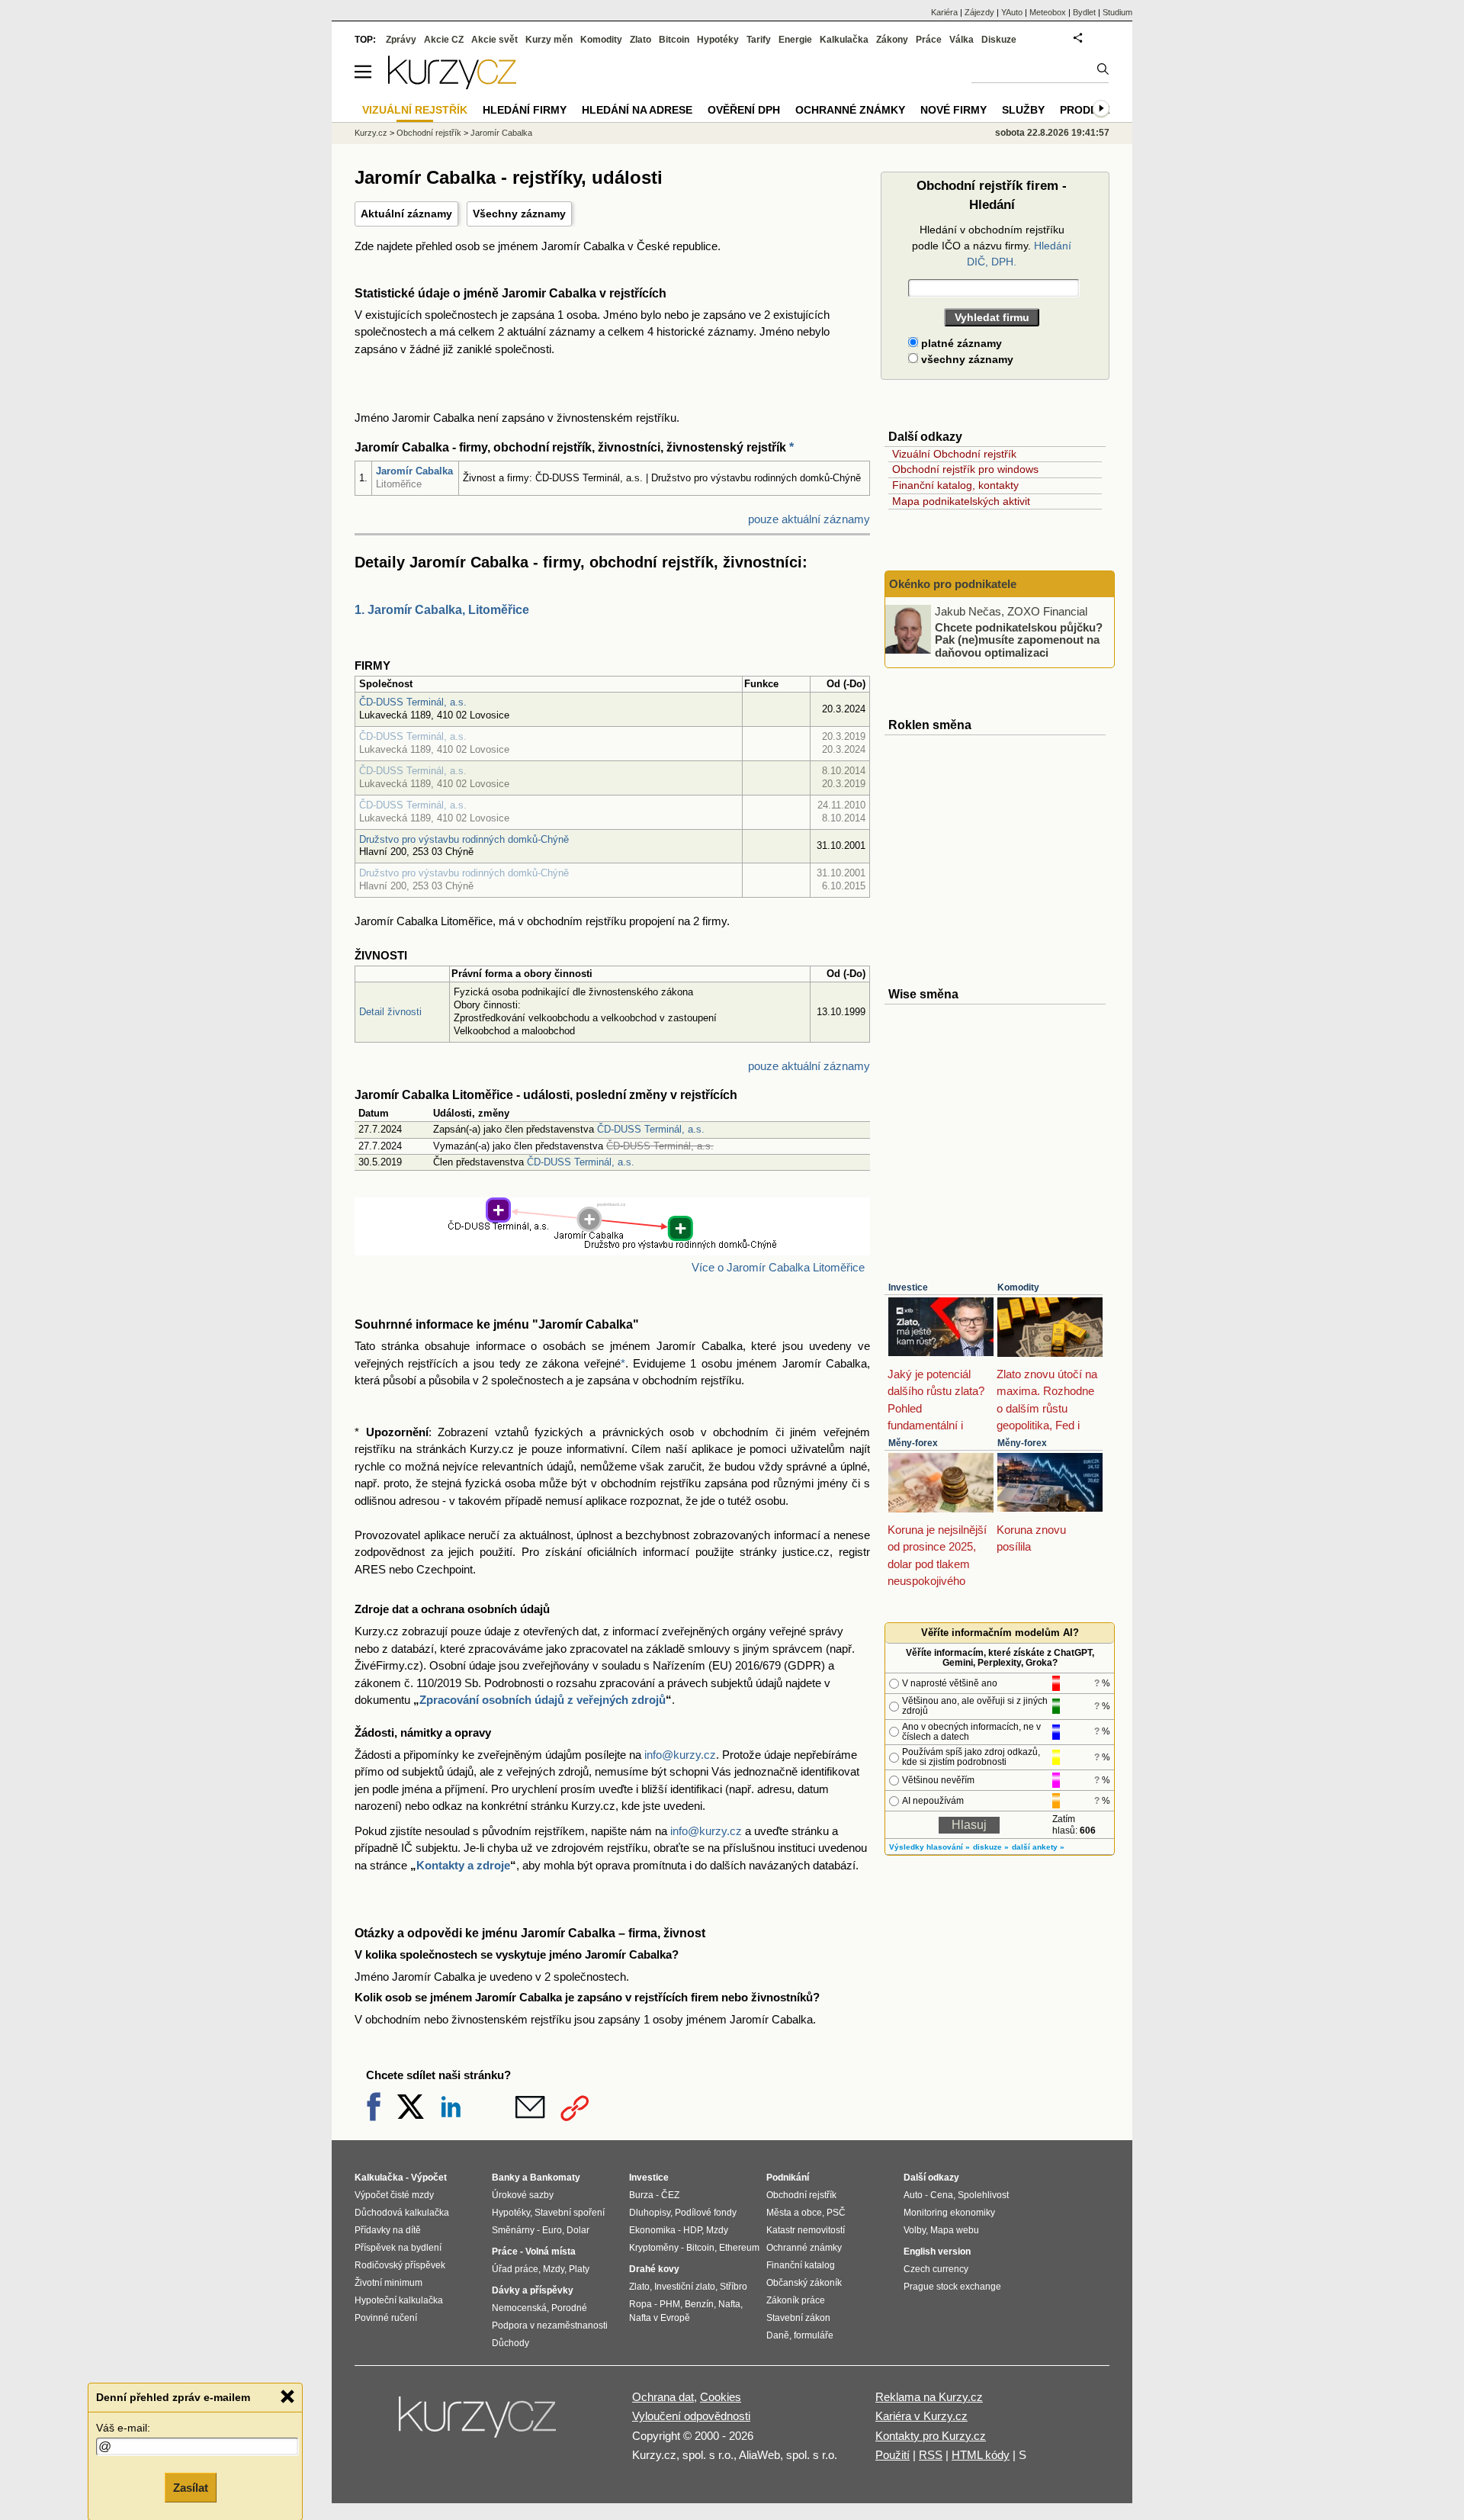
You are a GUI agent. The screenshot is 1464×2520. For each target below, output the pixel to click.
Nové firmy (954, 110)
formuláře (814, 2335)
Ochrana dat (663, 2397)
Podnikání (788, 2178)
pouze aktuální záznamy (809, 519)
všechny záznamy (966, 359)
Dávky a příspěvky (533, 2290)
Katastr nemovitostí (806, 2230)
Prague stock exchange (952, 2287)
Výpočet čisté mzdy (394, 2195)
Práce (929, 40)
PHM (670, 2304)
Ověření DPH (744, 110)
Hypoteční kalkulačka (399, 2300)
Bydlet (1084, 12)
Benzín (699, 2304)
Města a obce (794, 2213)
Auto (913, 2195)
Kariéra (944, 12)
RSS (931, 2455)
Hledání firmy (525, 110)
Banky (506, 2178)
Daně (778, 2335)
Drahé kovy (654, 2269)
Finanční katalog (801, 2265)
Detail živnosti (390, 1012)
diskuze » (991, 1847)
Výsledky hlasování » (929, 1847)
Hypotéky (718, 40)
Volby (915, 2230)
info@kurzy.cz (680, 1755)
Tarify (759, 40)
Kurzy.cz (371, 133)
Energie (795, 40)
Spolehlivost (983, 2195)
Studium (1117, 12)
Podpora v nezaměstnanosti (550, 2326)
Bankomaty (555, 2178)
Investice (908, 1287)
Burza (641, 2195)
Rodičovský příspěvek (400, 2265)
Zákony (892, 40)
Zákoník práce (796, 2300)
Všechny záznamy (519, 214)
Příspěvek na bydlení (398, 2248)
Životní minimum (388, 2283)
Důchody (510, 2343)
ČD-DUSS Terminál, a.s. (413, 702)
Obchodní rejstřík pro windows (965, 469)
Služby (1023, 110)
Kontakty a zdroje (463, 1865)
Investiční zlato (685, 2287)
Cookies (721, 2397)
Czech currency (936, 2269)
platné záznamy (960, 343)
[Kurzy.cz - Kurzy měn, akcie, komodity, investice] (452, 85)
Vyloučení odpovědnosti (691, 2416)
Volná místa (551, 2252)
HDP (692, 2230)
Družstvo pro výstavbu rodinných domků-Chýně (464, 839)
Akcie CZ (444, 40)
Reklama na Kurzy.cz (929, 2397)
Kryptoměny (654, 2248)
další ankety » (1038, 1847)
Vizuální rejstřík (415, 110)
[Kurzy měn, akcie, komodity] (479, 2423)
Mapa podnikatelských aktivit (961, 501)
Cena (942, 2195)
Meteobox (1048, 12)
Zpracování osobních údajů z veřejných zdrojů (543, 1700)
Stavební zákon (798, 2318)
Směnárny (513, 2230)
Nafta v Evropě (660, 2318)
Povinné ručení (386, 2318)
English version (937, 2252)
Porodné (569, 2308)
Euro (552, 2230)
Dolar (578, 2230)
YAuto (1012, 12)
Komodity (1018, 1287)
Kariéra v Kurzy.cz (921, 2416)
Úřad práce (515, 2269)
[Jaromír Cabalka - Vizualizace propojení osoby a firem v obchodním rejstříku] (612, 1246)
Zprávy (401, 40)
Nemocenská (519, 2308)
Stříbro (734, 2287)
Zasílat (191, 2487)
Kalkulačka (844, 40)
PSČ (836, 2213)
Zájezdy (979, 12)
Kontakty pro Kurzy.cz (931, 2436)
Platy (579, 2269)
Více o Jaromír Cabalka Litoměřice (778, 1267)
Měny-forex (913, 1443)
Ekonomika (652, 2230)
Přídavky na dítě (388, 2230)
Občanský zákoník (804, 2283)
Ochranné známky (850, 110)
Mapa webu (955, 2230)
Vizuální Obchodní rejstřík (954, 454)
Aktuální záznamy (406, 214)
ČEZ (670, 2195)
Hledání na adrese (637, 110)
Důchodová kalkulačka (402, 2213)
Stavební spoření (570, 2213)
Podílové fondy (706, 2213)
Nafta (729, 2304)
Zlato (640, 40)
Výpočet (429, 2178)
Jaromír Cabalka (414, 471)
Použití (893, 2455)
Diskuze (999, 40)
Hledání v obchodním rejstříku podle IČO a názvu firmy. (992, 246)
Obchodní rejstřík (429, 133)
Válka (962, 40)
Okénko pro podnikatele (953, 584)
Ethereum (739, 2248)
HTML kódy (981, 2455)
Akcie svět (494, 40)
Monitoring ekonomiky (949, 2213)
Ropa (640, 2304)
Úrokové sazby (523, 2195)
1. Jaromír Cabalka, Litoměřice (442, 610)
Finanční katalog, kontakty (955, 485)
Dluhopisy (650, 2213)
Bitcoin (674, 40)
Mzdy (554, 2269)
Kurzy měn (549, 40)
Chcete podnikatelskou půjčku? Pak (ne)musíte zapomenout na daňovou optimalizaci (1019, 639)
